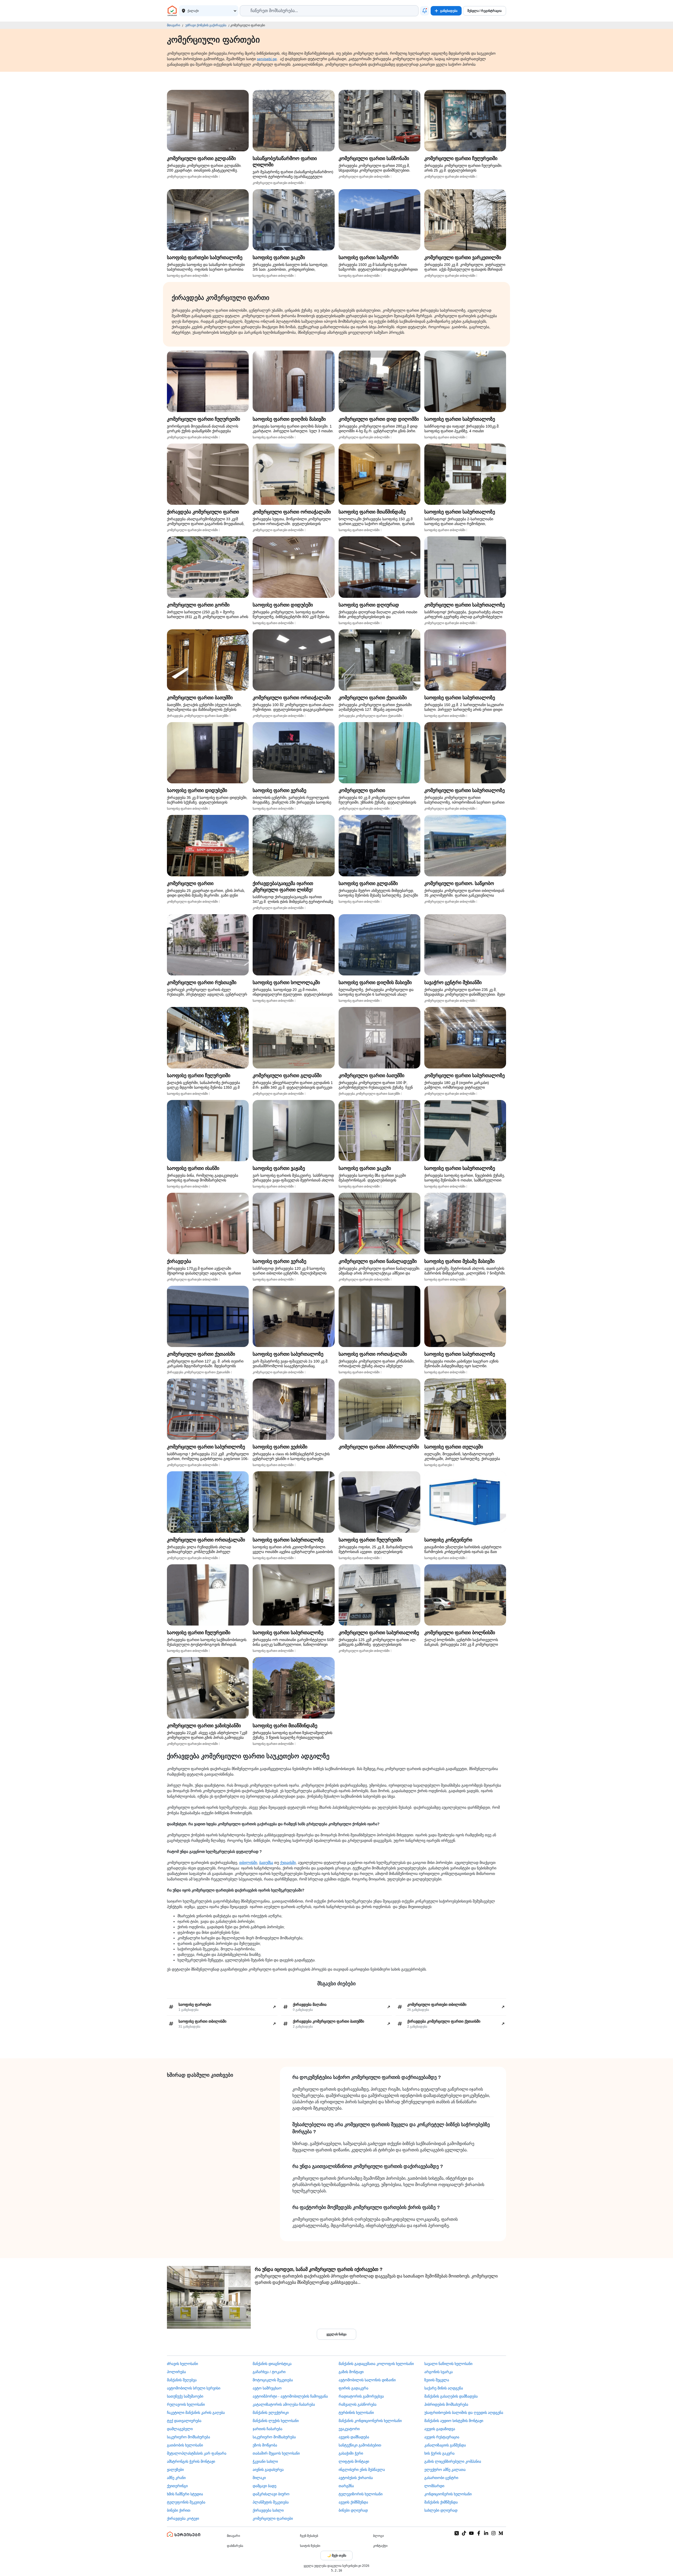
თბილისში (248, 1863)
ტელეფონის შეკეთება (186, 2502)
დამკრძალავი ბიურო (271, 2494)
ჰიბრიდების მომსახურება (446, 2404)
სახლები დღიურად (441, 2510)
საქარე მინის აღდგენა (444, 2388)
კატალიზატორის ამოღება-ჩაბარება (284, 2404)
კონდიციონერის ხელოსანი (448, 2494)
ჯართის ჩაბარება (267, 2429)
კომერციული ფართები (273, 2518)
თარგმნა (346, 2486)
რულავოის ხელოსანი (186, 2404)
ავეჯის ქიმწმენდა (353, 2502)
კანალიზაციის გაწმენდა (445, 2445)
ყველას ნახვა (336, 2334)
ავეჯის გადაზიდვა (440, 2429)
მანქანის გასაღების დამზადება (451, 2396)
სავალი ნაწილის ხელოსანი (448, 2364)
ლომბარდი (434, 2486)
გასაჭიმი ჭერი (351, 2453)
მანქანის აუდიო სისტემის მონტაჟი (454, 2421)
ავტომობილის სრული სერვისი (194, 2388)
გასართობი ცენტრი (441, 2478)
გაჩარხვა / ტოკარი (269, 2372)
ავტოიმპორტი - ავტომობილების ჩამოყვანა (290, 2396)
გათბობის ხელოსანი (185, 2445)
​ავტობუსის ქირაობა (356, 2478)
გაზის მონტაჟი (351, 2372)
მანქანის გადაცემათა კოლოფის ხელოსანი (376, 2364)
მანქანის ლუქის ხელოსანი (276, 2421)
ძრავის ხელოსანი (182, 2364)
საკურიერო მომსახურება (188, 2437)
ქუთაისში (288, 1863)
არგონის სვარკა (439, 2372)
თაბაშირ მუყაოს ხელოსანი (276, 2453)
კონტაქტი (380, 2546)
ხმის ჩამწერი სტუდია (185, 2494)
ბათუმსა (266, 1863)
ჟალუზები (175, 2470)
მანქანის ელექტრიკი (271, 2413)
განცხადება (449, 11)
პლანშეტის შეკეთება (271, 2502)
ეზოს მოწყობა (265, 2445)
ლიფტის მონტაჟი (354, 2461)
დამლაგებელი (180, 2429)
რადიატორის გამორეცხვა (361, 2396)
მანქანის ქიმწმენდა (441, 2502)
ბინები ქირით (179, 2510)
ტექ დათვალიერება (184, 2421)
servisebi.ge (267, 59)
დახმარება (235, 2546)
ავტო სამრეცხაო (267, 2388)
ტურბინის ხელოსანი (356, 2413)
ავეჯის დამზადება (354, 2437)
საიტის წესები (310, 2546)
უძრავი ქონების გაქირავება (206, 25)
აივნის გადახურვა (268, 2470)
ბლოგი (378, 2536)
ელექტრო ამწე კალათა (445, 2470)
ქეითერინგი (177, 2486)
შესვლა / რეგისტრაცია (485, 11)
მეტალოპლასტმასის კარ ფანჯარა (197, 2453)
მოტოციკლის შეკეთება (273, 2380)
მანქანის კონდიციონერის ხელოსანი (370, 2421)
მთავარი (174, 25)
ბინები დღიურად (353, 2510)
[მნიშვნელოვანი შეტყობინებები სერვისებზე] (425, 11)
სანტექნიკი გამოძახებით (360, 2445)
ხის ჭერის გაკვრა (439, 2453)
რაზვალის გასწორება (358, 2404)
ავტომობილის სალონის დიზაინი (367, 2380)
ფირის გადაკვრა (353, 2388)
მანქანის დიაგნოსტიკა (272, 2364)
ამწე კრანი (176, 2478)
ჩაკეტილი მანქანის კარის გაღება (196, 2413)
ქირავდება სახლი (268, 2510)
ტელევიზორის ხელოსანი (361, 2494)
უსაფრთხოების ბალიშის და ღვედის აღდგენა (464, 2413)
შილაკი (259, 2478)
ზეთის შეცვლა (437, 2380)
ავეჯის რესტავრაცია (442, 2437)
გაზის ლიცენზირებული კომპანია (453, 2461)
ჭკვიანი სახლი (265, 2461)
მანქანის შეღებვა (182, 2380)
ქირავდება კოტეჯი (183, 2518)
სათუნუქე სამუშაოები (185, 2396)
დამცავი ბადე (264, 2486)
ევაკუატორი (349, 2429)
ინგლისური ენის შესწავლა (362, 2470)
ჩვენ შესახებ (309, 2536)
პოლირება (176, 2372)
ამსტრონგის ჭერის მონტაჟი (191, 2461)
